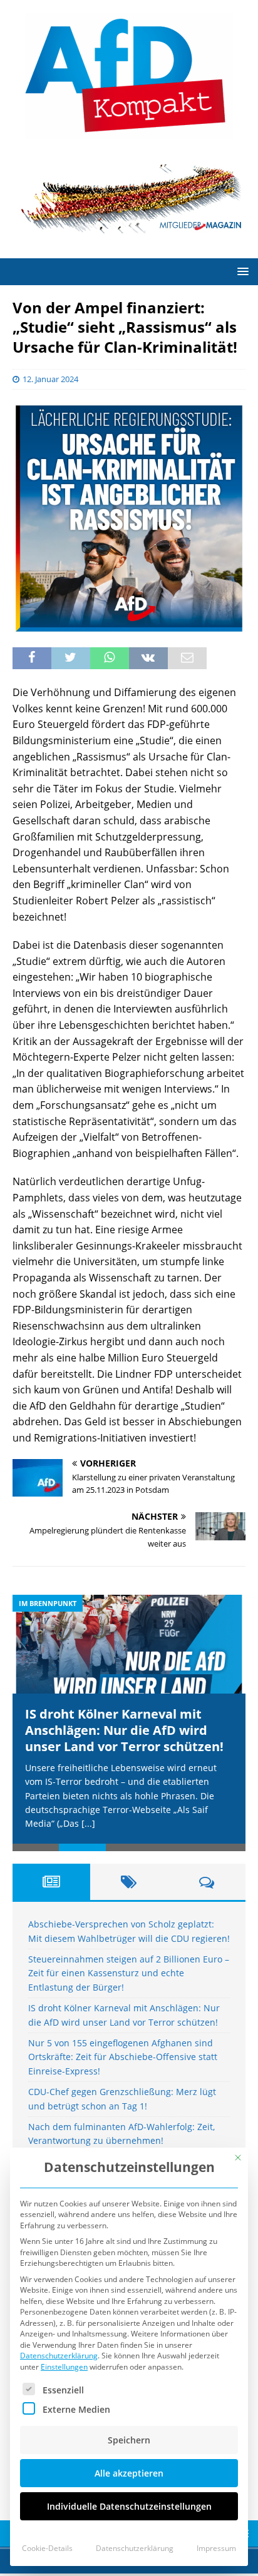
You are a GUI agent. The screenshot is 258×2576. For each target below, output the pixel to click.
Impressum (216, 2548)
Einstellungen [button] (64, 2367)
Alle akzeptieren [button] (129, 2473)
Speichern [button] (129, 2440)
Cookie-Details (47, 2548)
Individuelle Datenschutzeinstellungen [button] (129, 2506)
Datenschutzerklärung (59, 2356)
